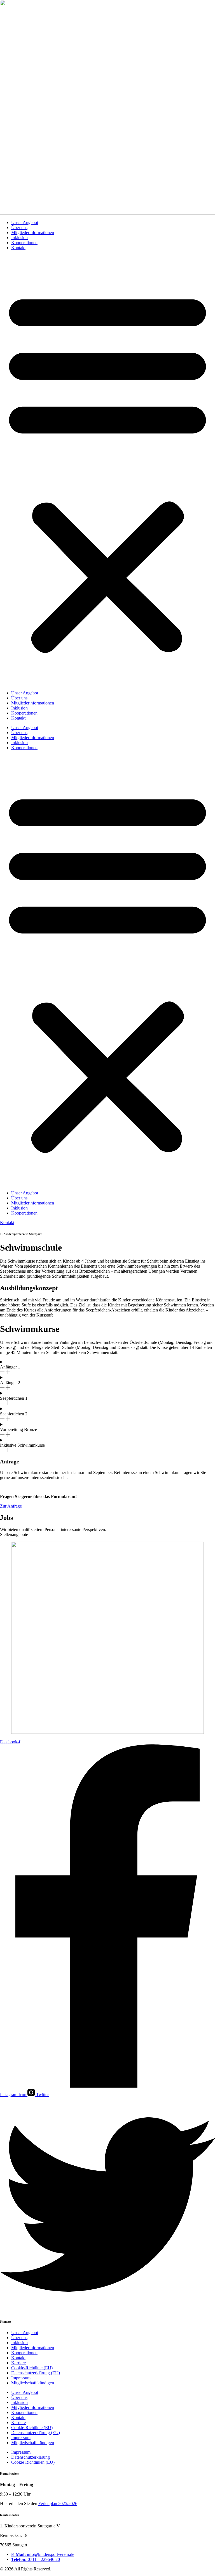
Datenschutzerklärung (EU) (36, 2373)
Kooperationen (24, 243)
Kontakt (18, 248)
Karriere (18, 2363)
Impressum (21, 2378)
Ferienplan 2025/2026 (58, 2504)
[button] (107, 470)
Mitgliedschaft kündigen (33, 2383)
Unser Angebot (25, 222)
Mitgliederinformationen (33, 233)
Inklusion (19, 238)
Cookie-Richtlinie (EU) (32, 2368)
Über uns (19, 228)
